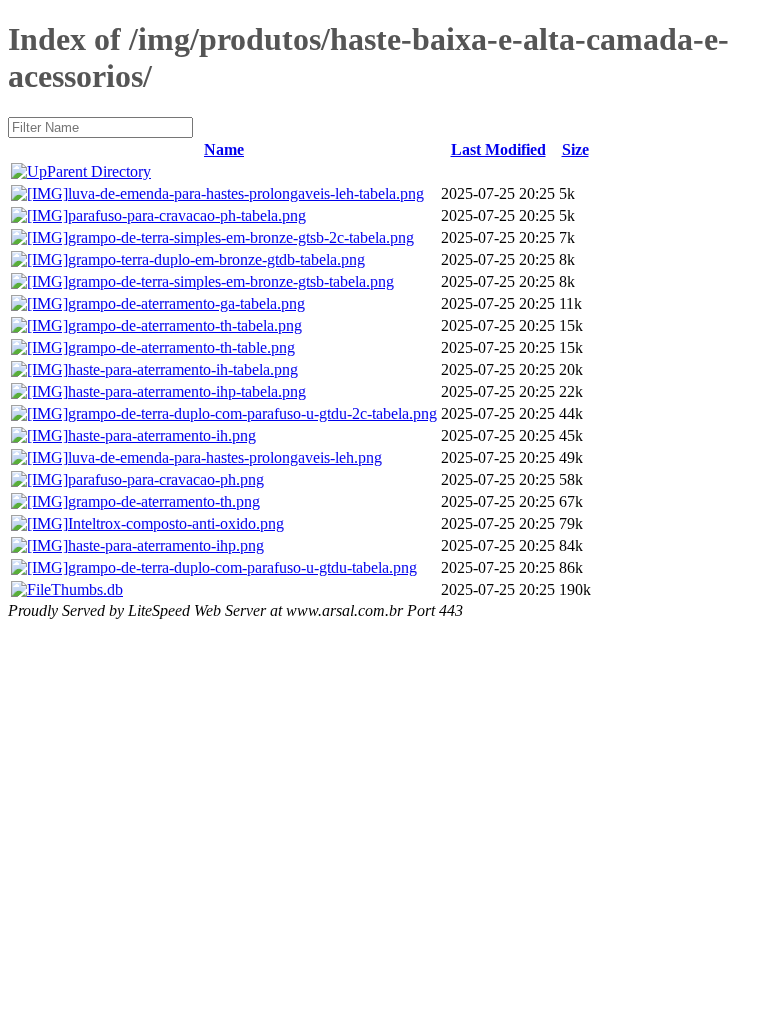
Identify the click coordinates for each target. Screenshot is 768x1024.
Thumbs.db (87, 589)
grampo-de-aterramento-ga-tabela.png (186, 303)
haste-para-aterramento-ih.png (162, 435)
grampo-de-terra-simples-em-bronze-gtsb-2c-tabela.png (241, 237)
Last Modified (498, 149)
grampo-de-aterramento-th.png (164, 501)
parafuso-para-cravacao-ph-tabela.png (187, 215)
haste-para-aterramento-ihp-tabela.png (187, 391)
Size (575, 149)
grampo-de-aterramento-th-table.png (181, 347)
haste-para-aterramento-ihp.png (166, 545)
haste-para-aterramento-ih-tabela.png (183, 369)
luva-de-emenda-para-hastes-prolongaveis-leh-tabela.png (246, 193)
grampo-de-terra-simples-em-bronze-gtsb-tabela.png (231, 281)
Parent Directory (99, 171)
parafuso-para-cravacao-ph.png (166, 479)
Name (224, 149)
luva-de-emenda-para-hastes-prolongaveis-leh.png (225, 457)
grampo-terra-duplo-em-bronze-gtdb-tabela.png (216, 259)
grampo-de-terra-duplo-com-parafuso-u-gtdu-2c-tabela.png (252, 413)
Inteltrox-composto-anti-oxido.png (176, 523)
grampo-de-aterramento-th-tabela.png (185, 325)
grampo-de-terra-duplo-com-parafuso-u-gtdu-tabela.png (242, 567)
